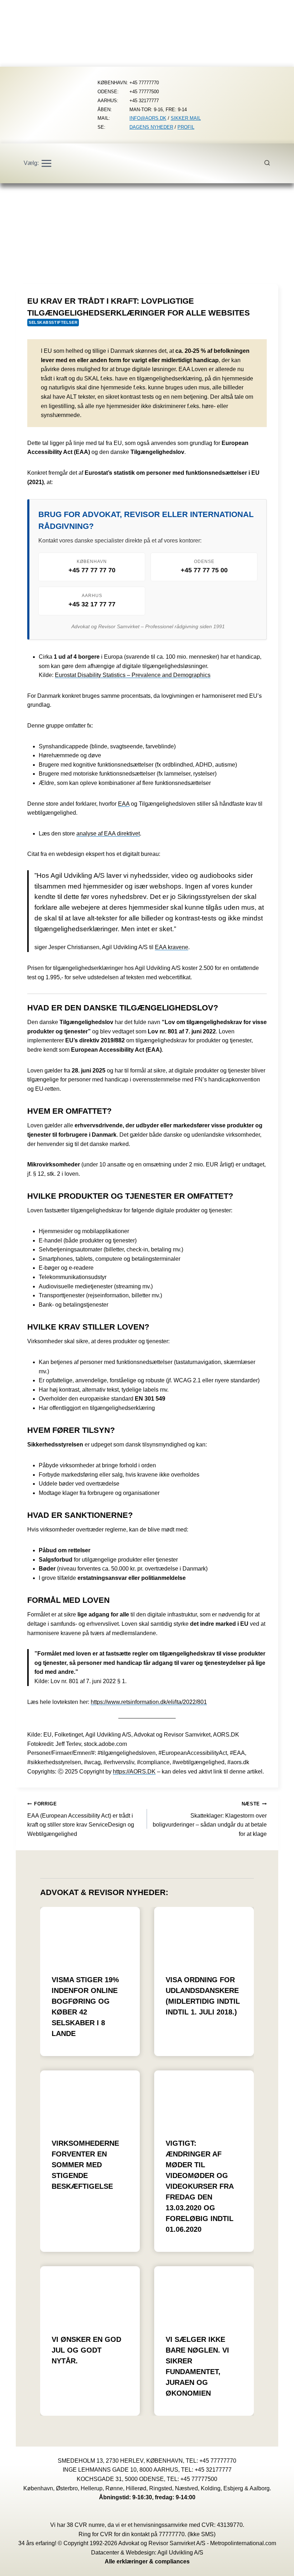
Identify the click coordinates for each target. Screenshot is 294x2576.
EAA (124, 804)
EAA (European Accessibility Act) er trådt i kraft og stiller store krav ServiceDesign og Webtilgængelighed (81, 1819)
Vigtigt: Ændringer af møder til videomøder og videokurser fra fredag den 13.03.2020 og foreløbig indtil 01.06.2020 (200, 2186)
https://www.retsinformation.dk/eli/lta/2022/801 (149, 1702)
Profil (186, 127)
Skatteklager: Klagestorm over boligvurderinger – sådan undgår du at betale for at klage (210, 1819)
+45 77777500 (199, 2479)
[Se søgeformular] (271, 163)
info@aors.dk (148, 118)
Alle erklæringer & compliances (147, 2561)
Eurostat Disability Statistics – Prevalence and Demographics (133, 675)
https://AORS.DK (134, 1772)
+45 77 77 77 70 (92, 570)
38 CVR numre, (86, 2525)
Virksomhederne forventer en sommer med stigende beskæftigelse (85, 2165)
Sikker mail (186, 118)
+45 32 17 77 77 (92, 604)
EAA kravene (172, 947)
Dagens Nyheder (151, 127)
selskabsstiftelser (53, 322)
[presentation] (90, 1935)
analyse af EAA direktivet (108, 834)
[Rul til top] (278, 2565)
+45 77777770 (218, 2461)
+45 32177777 (213, 2470)
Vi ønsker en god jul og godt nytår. (86, 2350)
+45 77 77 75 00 (204, 570)
